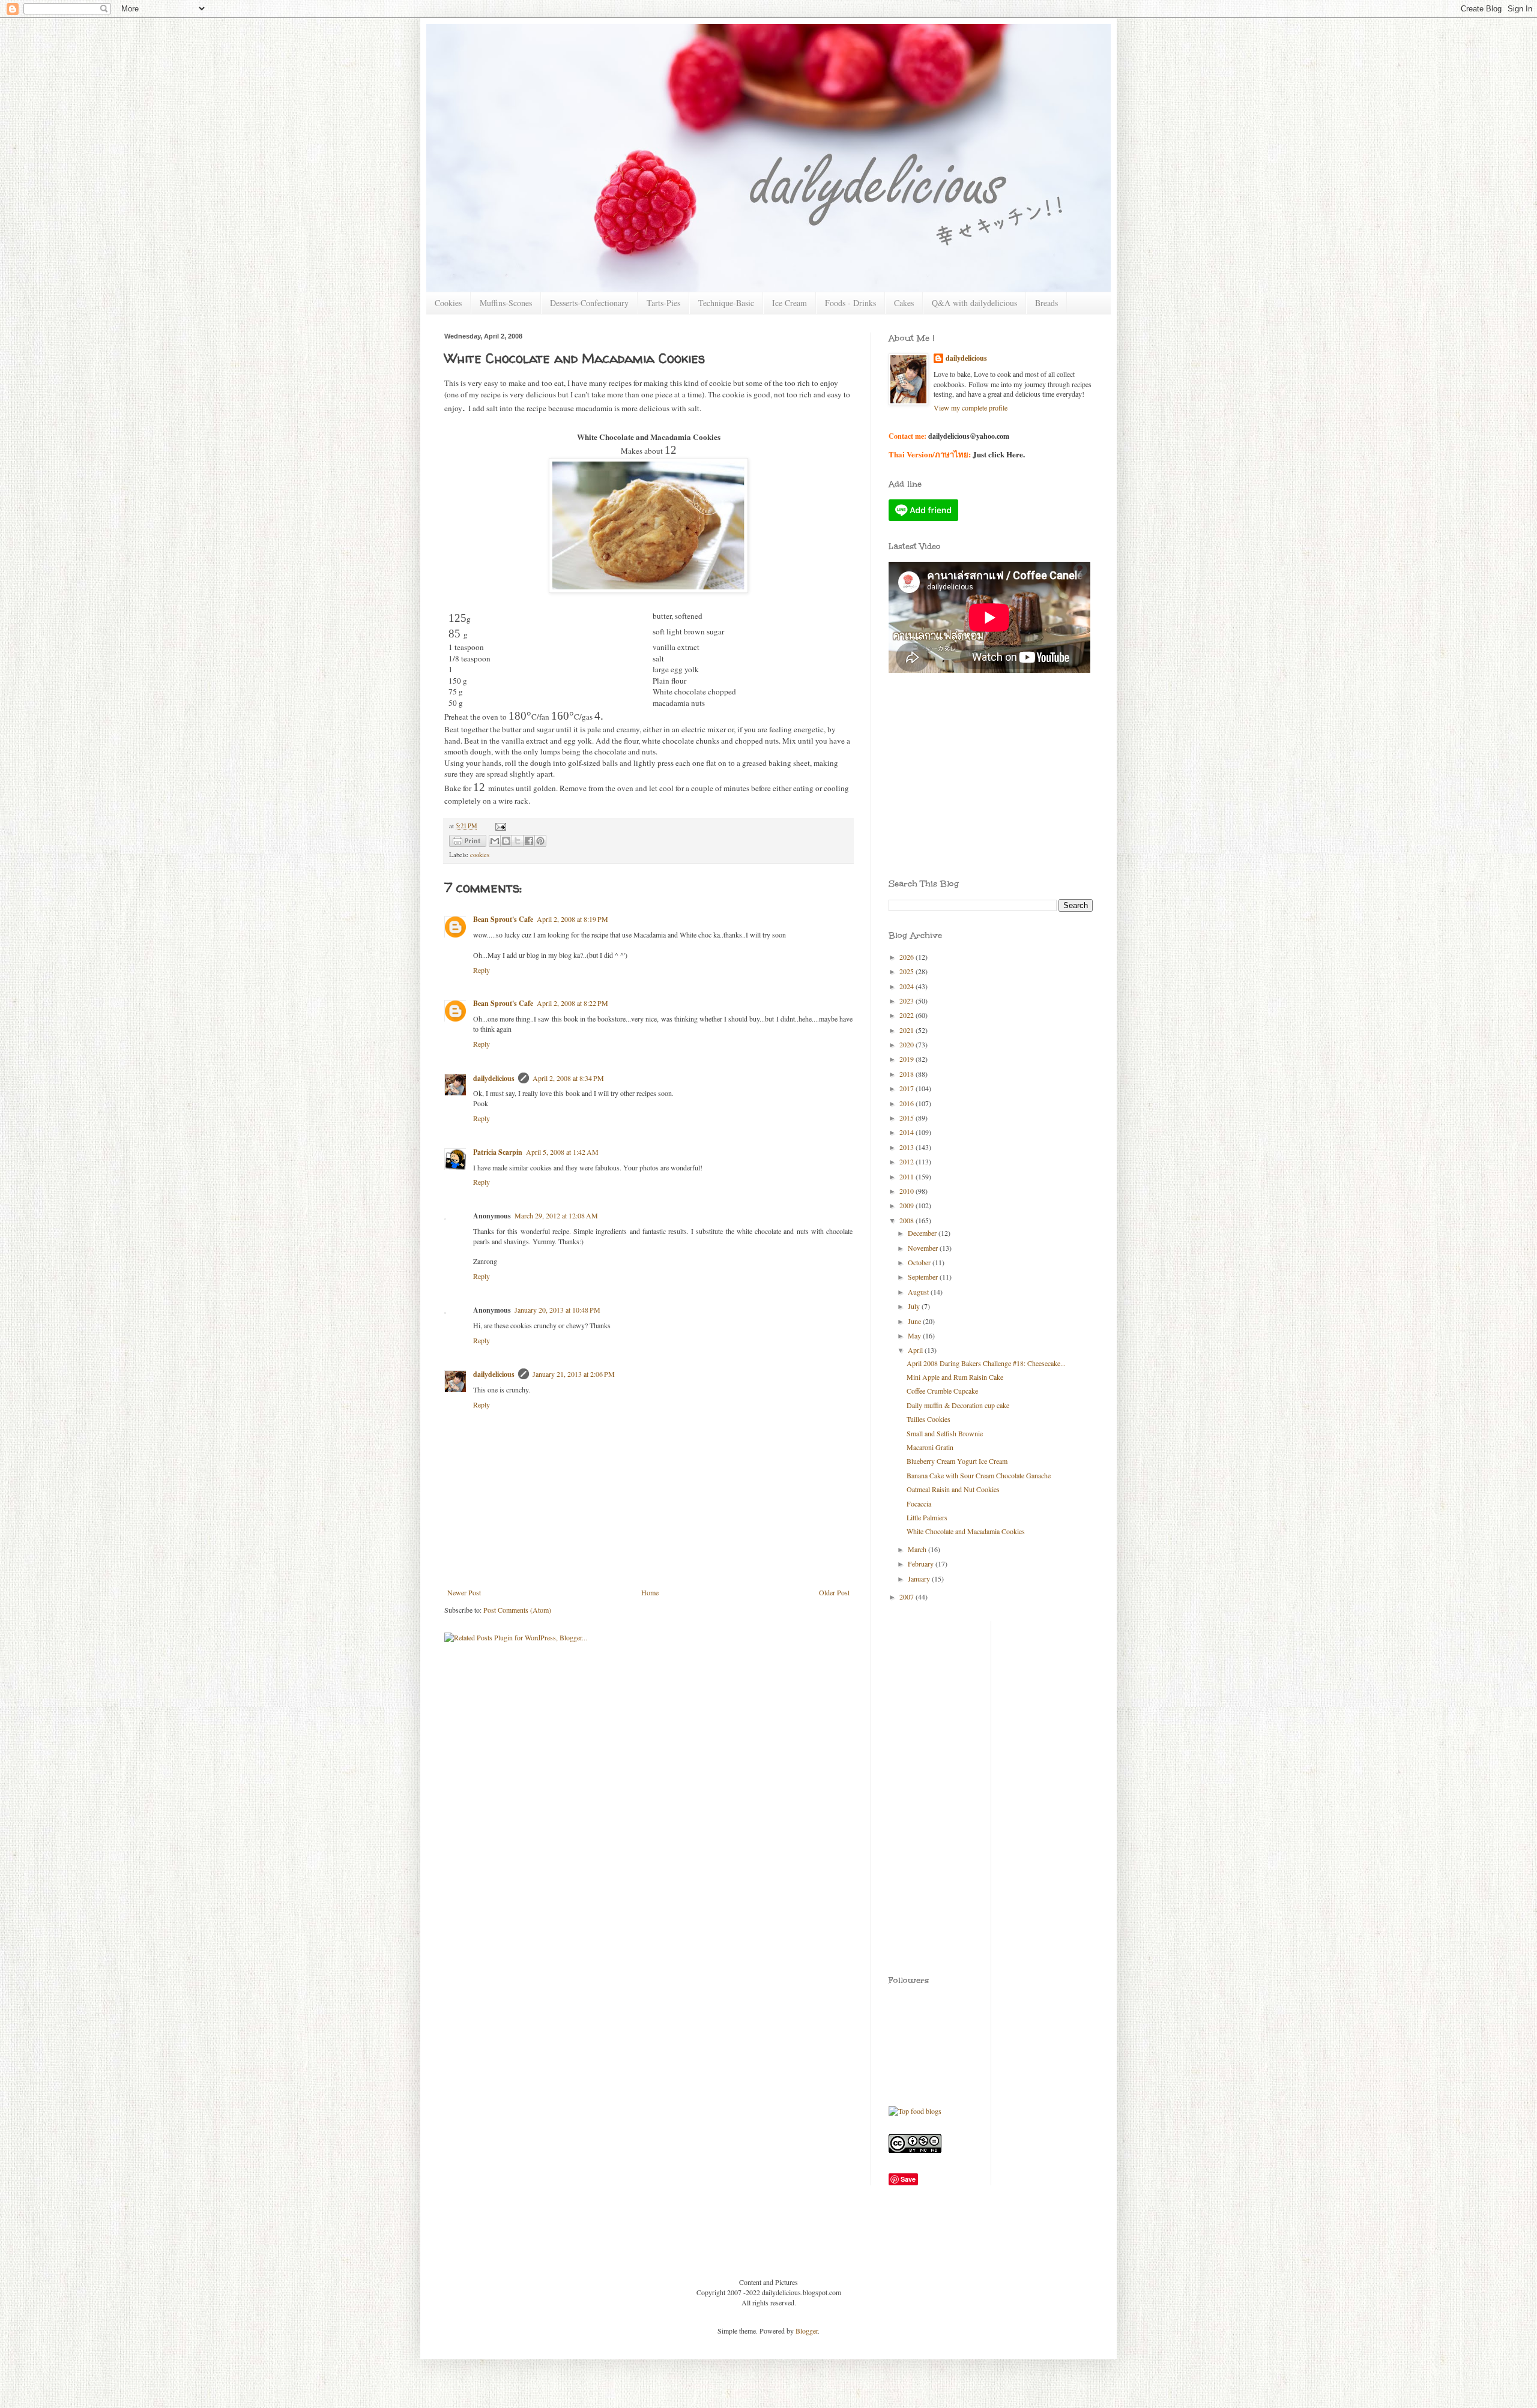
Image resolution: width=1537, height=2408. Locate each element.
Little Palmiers (927, 1517)
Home (650, 1592)
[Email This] (495, 841)
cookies (480, 855)
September (924, 1277)
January (920, 1579)
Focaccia (919, 1503)
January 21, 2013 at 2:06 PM (574, 1374)
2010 (907, 1191)
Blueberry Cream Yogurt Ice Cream (957, 1461)
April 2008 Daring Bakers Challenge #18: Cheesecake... (986, 1363)
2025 (907, 971)
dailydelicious (494, 1078)
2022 (907, 1015)
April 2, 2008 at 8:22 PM (572, 1003)
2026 (907, 957)
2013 (907, 1147)
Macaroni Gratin (930, 1447)
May (915, 1335)
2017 (907, 1088)
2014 (907, 1132)
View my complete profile (971, 408)
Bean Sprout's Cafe (503, 919)
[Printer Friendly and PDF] (468, 842)
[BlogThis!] (506, 841)
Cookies (448, 303)
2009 (907, 1205)
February (922, 1564)
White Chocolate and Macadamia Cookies (966, 1531)
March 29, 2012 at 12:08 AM (556, 1215)
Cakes (904, 303)
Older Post (834, 1592)
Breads (1046, 303)
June (915, 1321)
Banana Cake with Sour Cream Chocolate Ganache (979, 1475)
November (924, 1248)
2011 (907, 1176)
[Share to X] (518, 841)
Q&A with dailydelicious (974, 303)
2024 (907, 986)
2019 (907, 1059)
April (916, 1350)
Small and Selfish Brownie (945, 1433)
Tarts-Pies (663, 303)
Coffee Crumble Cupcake (942, 1391)
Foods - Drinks (850, 303)
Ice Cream (790, 303)
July (915, 1306)
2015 (907, 1118)
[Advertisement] (943, 738)
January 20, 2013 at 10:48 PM (557, 1310)
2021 (907, 1030)
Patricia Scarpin (498, 1152)
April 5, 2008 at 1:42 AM (562, 1152)
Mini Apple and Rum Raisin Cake (955, 1377)
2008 (907, 1220)
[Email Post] (499, 826)
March (918, 1549)
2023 (907, 1001)
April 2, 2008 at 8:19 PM (572, 919)
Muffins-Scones (506, 303)
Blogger (807, 2331)
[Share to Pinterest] (540, 841)
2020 (907, 1044)
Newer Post (464, 1592)
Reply (482, 970)
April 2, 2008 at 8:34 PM (568, 1078)
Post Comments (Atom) (517, 1610)
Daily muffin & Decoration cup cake (958, 1405)
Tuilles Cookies (929, 1419)
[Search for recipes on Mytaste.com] (915, 2111)
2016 (907, 1103)
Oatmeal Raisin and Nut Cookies (953, 1489)
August (919, 1292)
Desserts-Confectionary (589, 303)
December (923, 1233)
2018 (907, 1074)
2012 (907, 1161)
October (920, 1262)
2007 (907, 1597)
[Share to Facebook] (529, 841)
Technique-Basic (726, 303)
